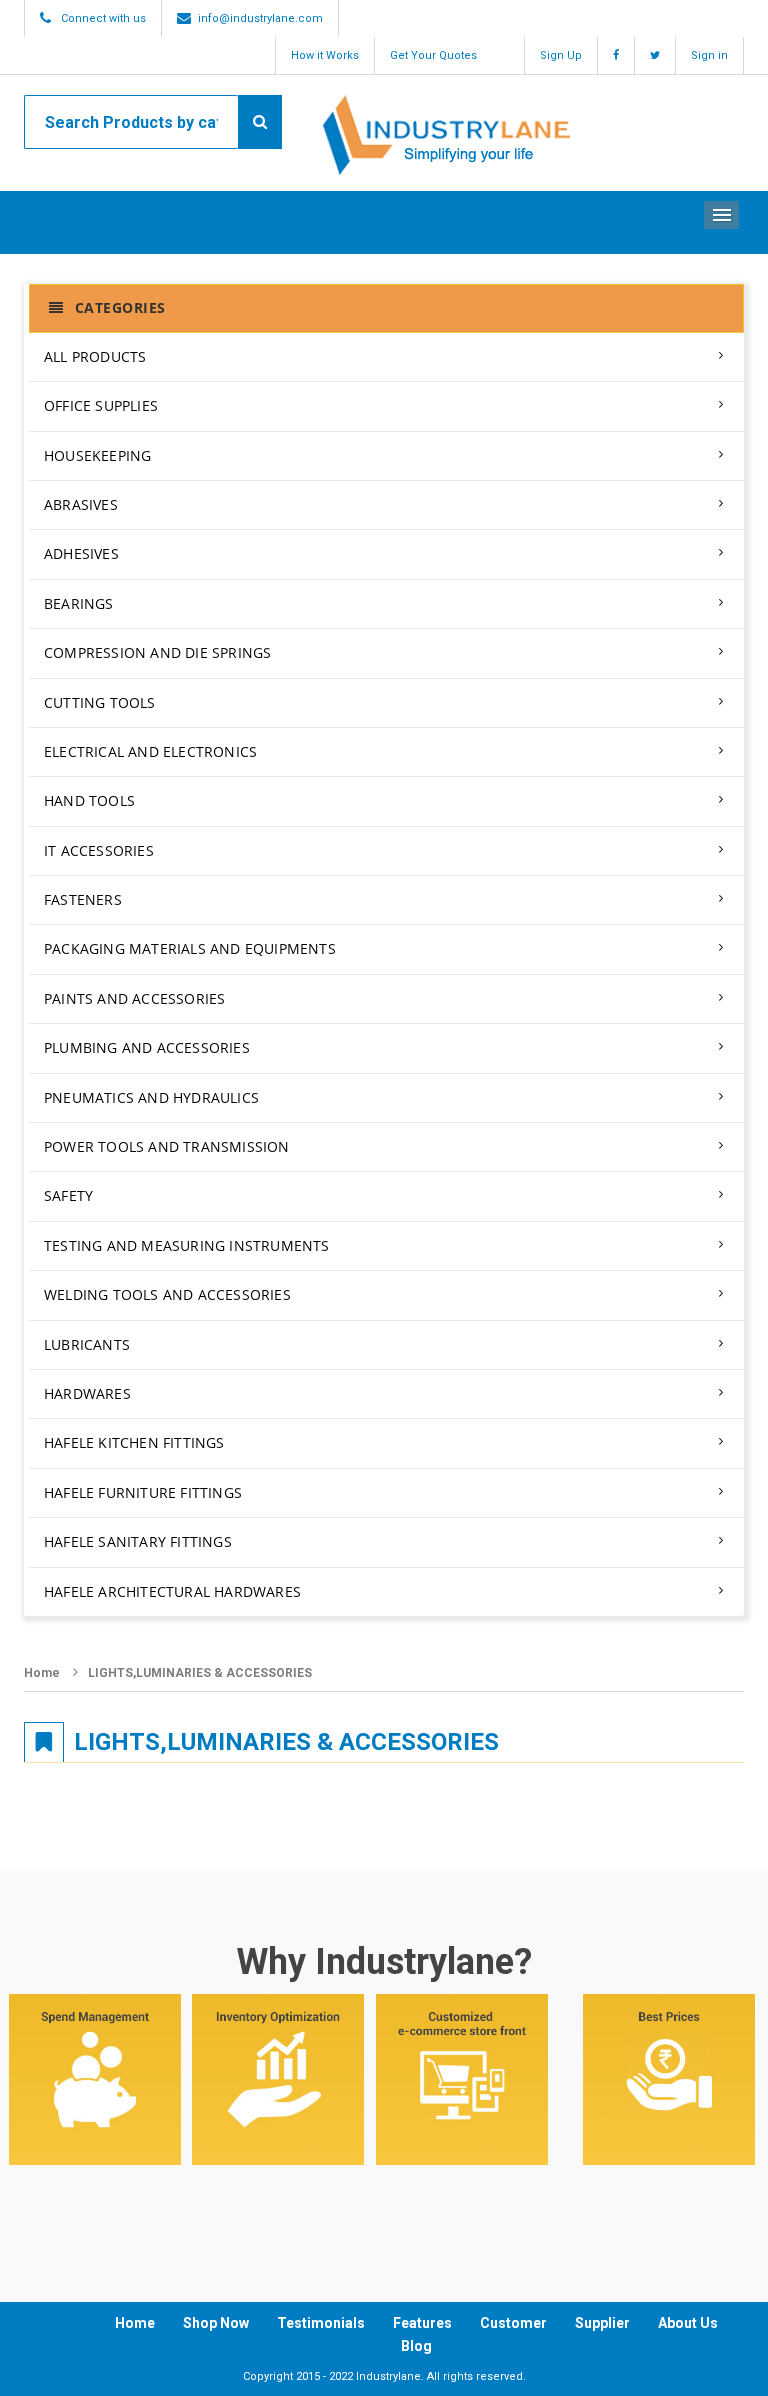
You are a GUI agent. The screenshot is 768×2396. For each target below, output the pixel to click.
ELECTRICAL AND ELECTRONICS (150, 751)
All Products (95, 356)
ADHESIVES (81, 553)
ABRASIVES (81, 504)
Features (422, 2323)
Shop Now (216, 2323)
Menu (721, 215)
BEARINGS (79, 603)
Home (42, 1673)
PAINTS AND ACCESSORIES (134, 998)
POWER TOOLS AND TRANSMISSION (167, 1146)
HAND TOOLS (89, 800)
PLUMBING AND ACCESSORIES (147, 1047)
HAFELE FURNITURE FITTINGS (143, 1492)
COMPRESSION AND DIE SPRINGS (157, 652)
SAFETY (68, 1195)
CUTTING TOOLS (100, 702)
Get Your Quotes (433, 55)
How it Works (325, 55)
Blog (416, 2346)
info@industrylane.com (260, 18)
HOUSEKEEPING (97, 455)
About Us (688, 2323)
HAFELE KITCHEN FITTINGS (134, 1442)
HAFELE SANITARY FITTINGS (138, 1541)
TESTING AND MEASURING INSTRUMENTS (187, 1245)
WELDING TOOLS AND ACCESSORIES (167, 1294)
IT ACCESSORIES (99, 850)
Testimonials (321, 2323)
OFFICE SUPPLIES (101, 405)
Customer (513, 2323)
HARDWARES (87, 1393)
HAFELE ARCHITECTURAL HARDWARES (172, 1591)
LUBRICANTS (87, 1344)
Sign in (709, 55)
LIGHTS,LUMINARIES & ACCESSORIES (200, 1673)
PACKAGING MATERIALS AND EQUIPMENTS (190, 948)
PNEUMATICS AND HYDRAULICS (151, 1097)
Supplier (602, 2323)
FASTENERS (83, 899)
